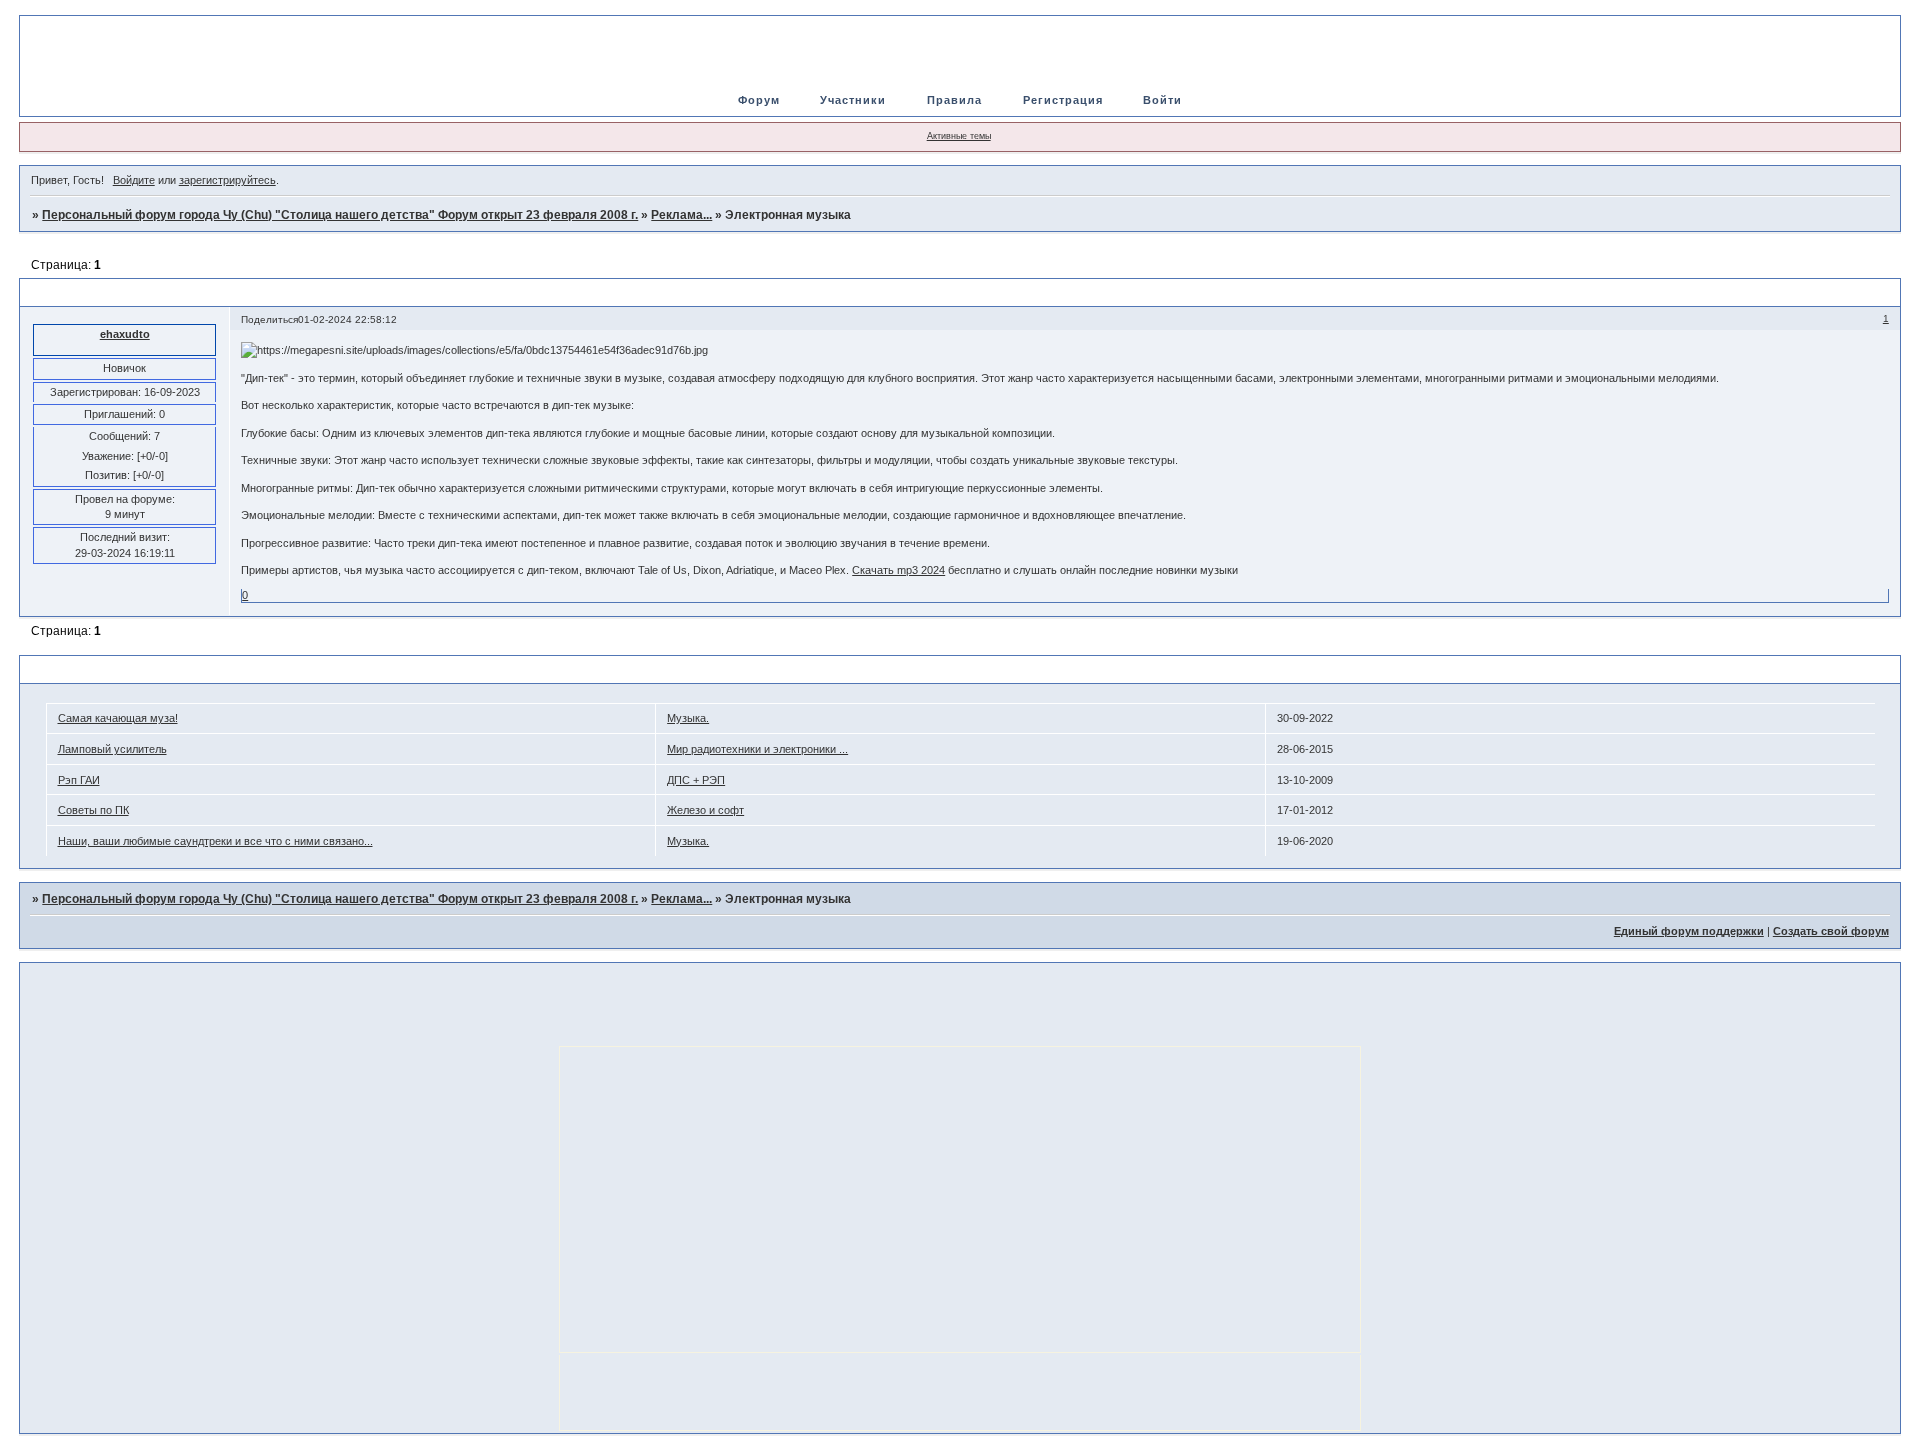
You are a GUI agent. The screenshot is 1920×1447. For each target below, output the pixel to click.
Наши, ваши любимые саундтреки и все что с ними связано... (215, 841)
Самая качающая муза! (118, 718)
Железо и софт (705, 810)
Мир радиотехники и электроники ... (757, 749)
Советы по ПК (93, 810)
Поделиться (269, 319)
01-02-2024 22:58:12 (347, 319)
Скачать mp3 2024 (898, 570)
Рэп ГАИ (79, 780)
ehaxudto (125, 334)
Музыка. (688, 718)
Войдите (134, 180)
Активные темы (959, 136)
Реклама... (681, 215)
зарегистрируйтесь (227, 180)
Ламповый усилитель (112, 749)
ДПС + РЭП (696, 780)
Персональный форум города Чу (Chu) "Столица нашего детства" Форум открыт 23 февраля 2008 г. (340, 215)
